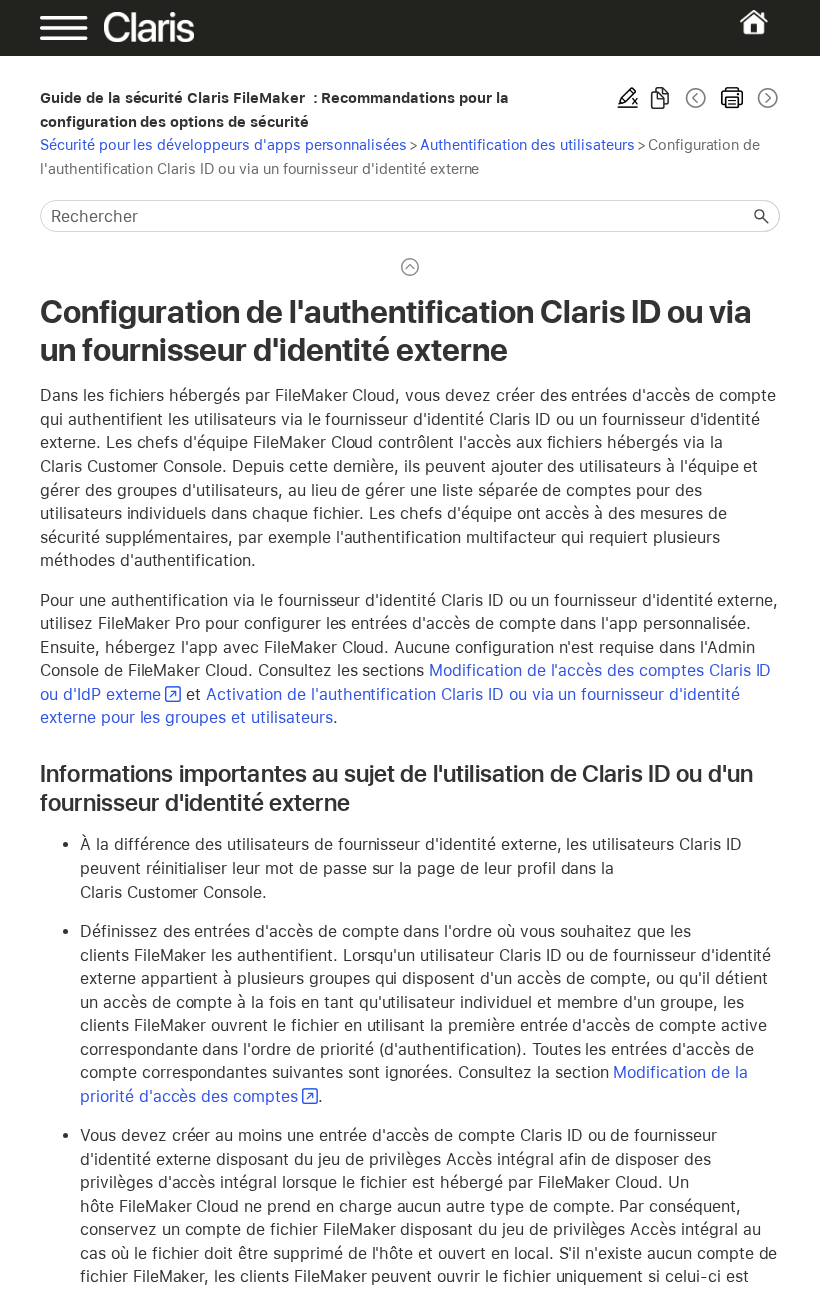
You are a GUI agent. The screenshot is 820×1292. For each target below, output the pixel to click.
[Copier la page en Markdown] (660, 98)
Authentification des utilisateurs (527, 144)
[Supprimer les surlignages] (628, 98)
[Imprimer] (732, 98)
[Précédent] (696, 98)
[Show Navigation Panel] (75, 28)
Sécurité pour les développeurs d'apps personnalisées (223, 144)
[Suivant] (766, 98)
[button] (762, 216)
